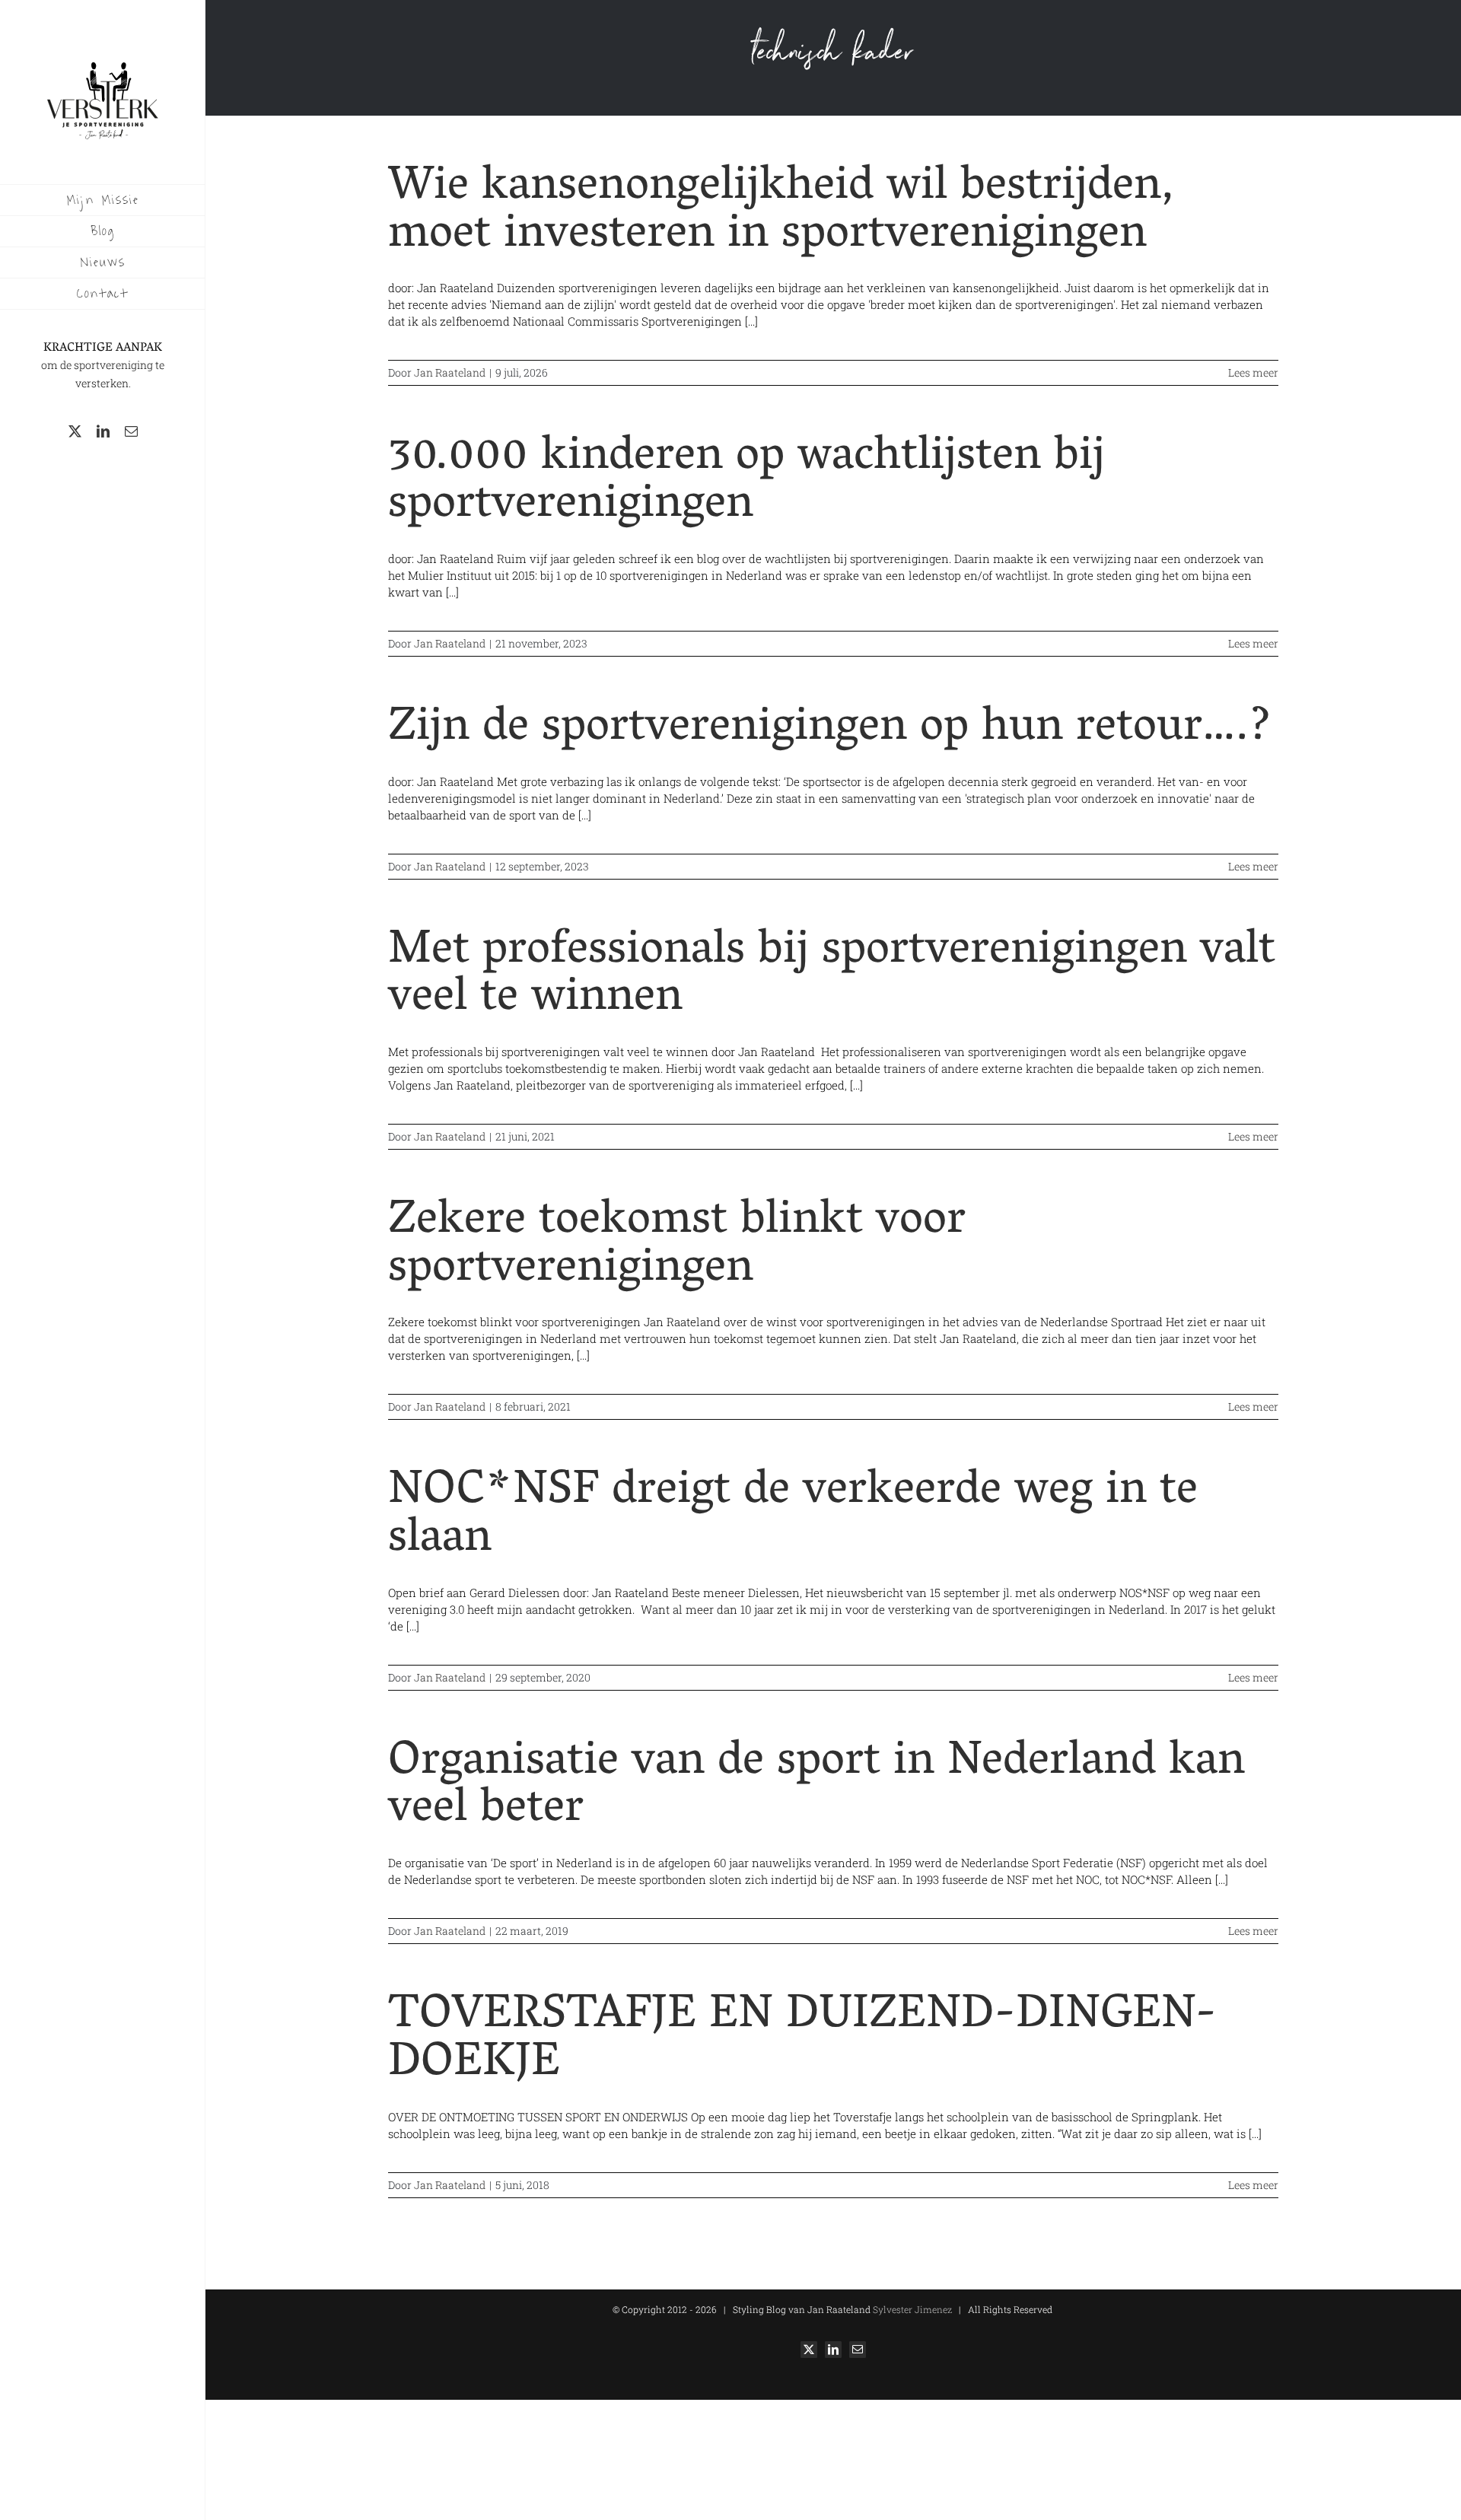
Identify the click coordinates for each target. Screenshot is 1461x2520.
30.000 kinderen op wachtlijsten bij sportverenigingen (746, 483)
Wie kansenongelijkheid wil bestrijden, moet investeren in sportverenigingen (781, 213)
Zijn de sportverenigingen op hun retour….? (830, 730)
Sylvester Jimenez (911, 2309)
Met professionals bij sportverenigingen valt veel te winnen (832, 977)
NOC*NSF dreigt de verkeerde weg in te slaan (793, 1517)
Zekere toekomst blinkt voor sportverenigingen (677, 1247)
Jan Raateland (450, 372)
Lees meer (1253, 372)
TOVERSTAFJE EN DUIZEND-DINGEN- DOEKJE (802, 2041)
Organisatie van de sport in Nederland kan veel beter (816, 1788)
